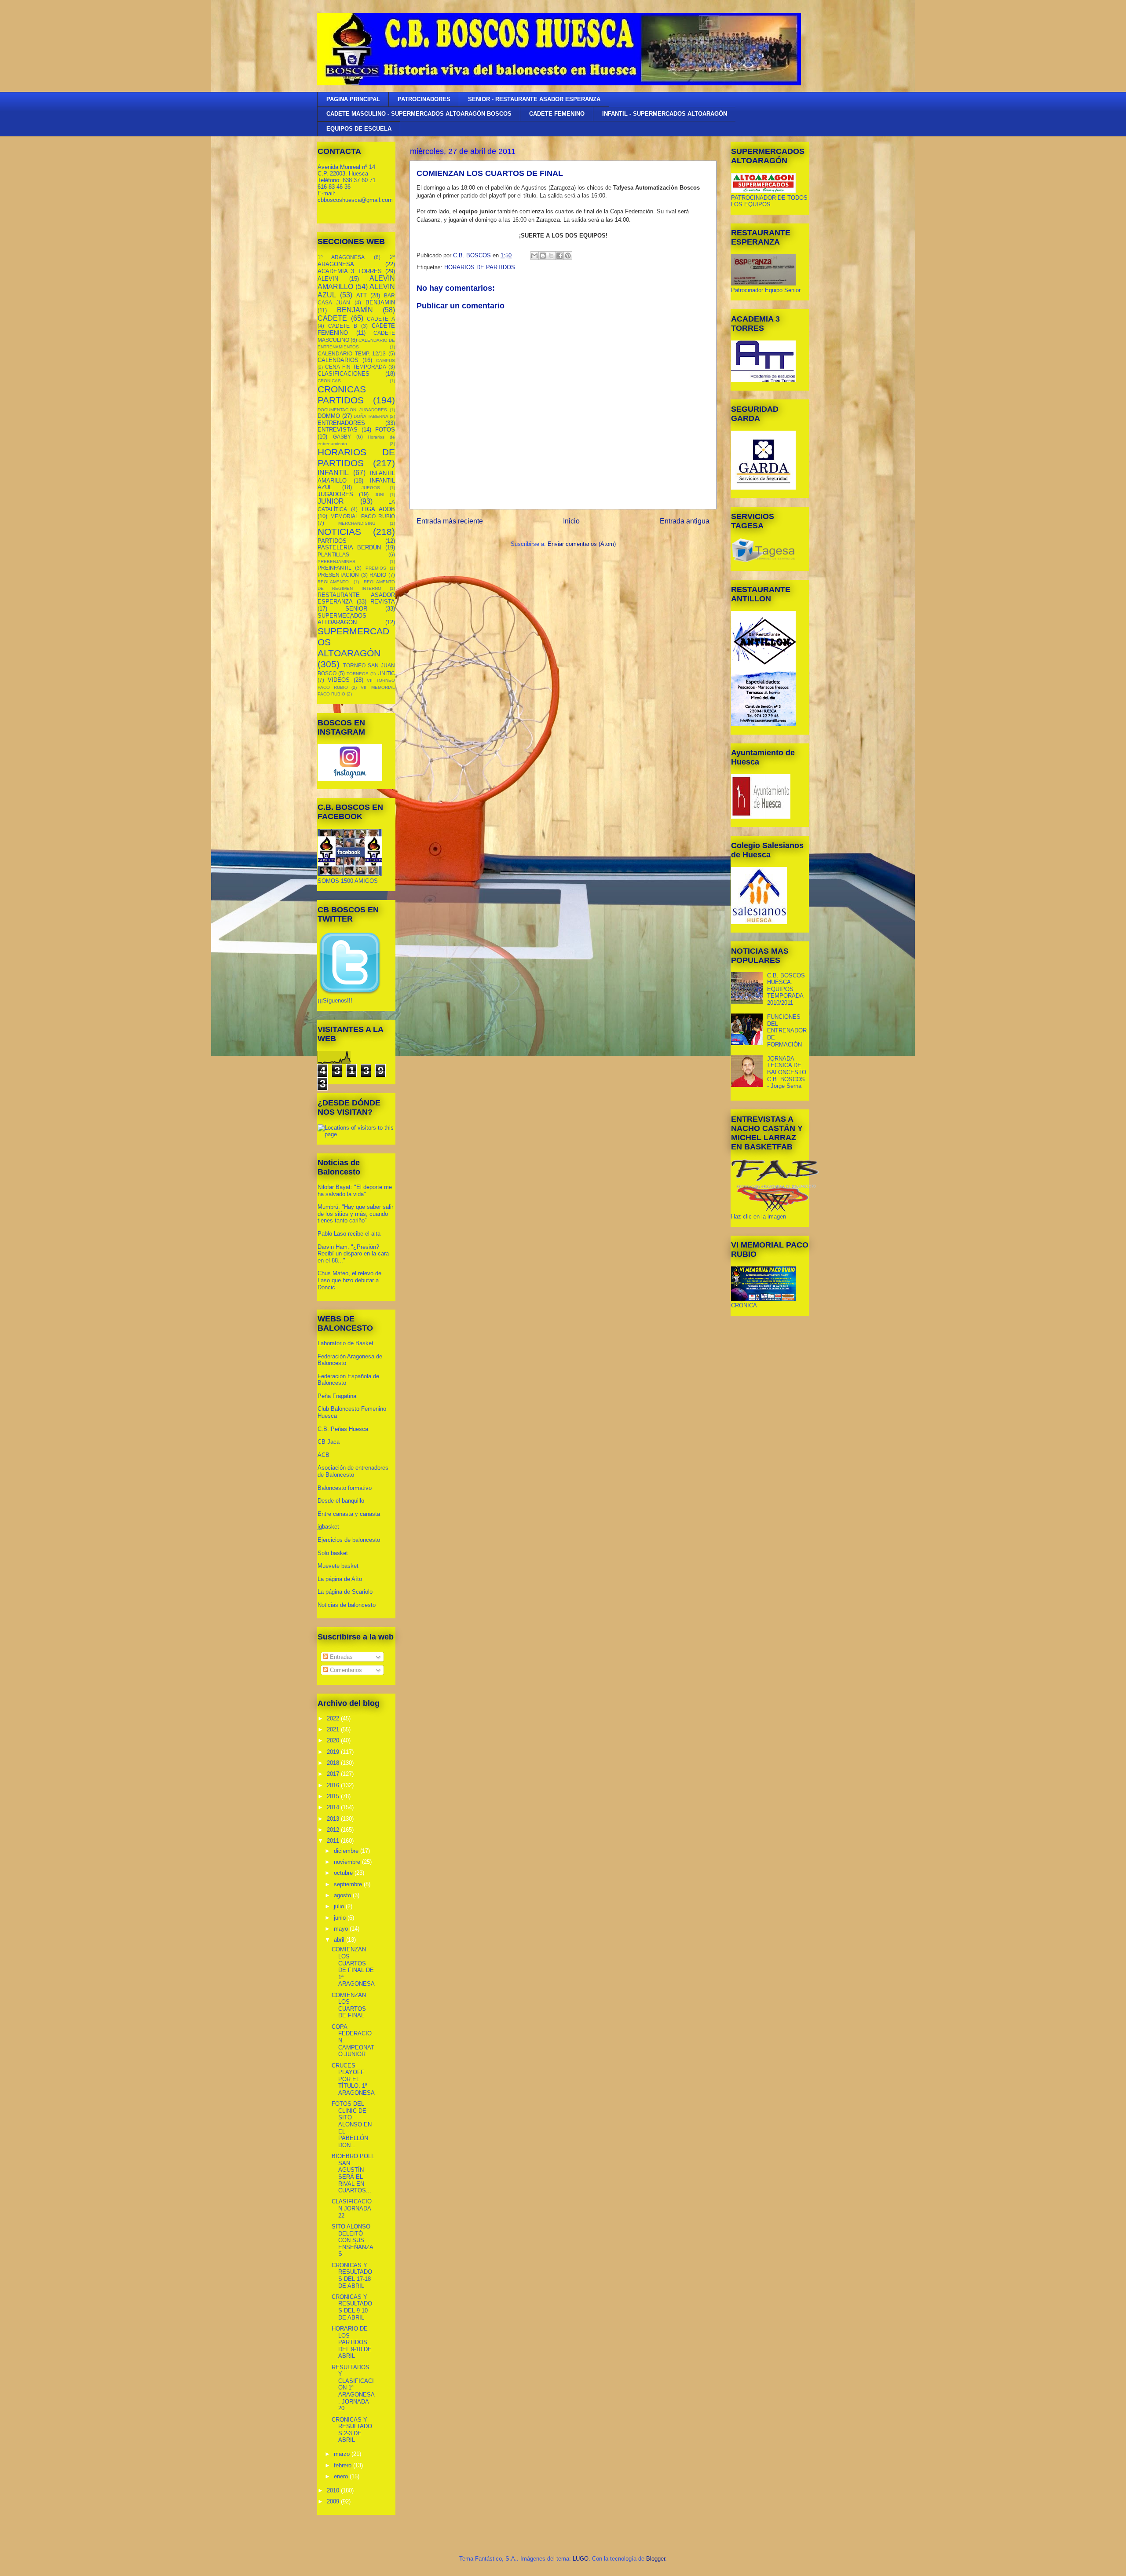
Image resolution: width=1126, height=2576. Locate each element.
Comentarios (345, 1670)
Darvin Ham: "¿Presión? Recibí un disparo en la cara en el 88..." (353, 1254)
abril (340, 1940)
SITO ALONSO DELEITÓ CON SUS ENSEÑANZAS (353, 2240)
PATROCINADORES (424, 99)
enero (342, 2476)
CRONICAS (329, 381)
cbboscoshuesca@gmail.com (355, 200)
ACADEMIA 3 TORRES (350, 271)
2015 (334, 1796)
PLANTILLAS (333, 554)
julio (340, 1906)
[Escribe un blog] (543, 256)
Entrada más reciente (450, 521)
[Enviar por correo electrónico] (534, 256)
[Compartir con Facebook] (559, 256)
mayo (342, 1929)
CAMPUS (386, 360)
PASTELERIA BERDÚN (349, 547)
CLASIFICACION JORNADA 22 (352, 2208)
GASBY (342, 437)
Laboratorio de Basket (345, 1343)
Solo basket (333, 1553)
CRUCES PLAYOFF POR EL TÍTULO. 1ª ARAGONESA (353, 2079)
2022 (334, 1718)
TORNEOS (358, 674)
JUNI (380, 495)
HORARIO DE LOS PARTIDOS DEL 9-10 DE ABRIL (352, 2342)
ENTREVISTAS (338, 430)
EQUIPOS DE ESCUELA (359, 129)
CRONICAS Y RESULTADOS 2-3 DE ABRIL (352, 2430)
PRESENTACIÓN (338, 575)
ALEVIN (328, 279)
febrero (344, 2465)
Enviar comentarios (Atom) (582, 544)
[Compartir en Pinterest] (568, 256)
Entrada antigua (685, 521)
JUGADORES (335, 494)
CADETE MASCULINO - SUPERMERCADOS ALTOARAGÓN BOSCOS (419, 114)
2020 (334, 1740)
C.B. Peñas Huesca (343, 1429)
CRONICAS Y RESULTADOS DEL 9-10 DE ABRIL (352, 2307)
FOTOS (385, 430)
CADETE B (343, 326)
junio (341, 1918)
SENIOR (356, 609)
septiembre (349, 1884)
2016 (334, 1785)
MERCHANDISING (357, 523)
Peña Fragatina (337, 1396)
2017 (334, 1774)
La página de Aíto (340, 1579)
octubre (344, 1873)
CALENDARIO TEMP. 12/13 (352, 353)
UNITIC (386, 673)
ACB (324, 1455)
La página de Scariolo (345, 1592)
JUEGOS (371, 488)
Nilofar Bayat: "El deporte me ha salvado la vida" (355, 1191)
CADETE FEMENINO (557, 114)
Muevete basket (338, 1566)
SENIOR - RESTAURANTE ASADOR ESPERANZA (534, 99)
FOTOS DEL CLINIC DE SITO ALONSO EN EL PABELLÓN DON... (352, 2124)
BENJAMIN (380, 302)
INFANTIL (333, 473)
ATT (362, 295)
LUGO (581, 2559)
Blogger (656, 2559)
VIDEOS (339, 680)
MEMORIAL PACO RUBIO (363, 516)
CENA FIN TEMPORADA (356, 367)
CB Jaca (329, 1442)
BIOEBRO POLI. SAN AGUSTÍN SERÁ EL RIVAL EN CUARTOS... (353, 2173)
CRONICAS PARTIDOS (342, 395)
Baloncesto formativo (345, 1488)
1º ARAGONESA (341, 257)
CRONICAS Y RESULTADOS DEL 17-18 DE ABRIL (352, 2276)
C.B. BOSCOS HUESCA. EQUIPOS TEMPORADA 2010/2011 (786, 989)
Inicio (571, 521)
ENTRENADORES (341, 423)
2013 (334, 1819)
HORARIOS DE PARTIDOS (480, 267)
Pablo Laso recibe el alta (349, 1234)
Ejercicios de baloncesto (349, 1540)
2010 (334, 2490)
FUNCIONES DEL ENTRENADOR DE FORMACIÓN (787, 1030)
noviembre (348, 1862)
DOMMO (329, 416)
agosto (343, 1895)
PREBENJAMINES (336, 562)
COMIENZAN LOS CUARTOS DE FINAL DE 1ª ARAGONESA (353, 1967)
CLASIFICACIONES (344, 374)
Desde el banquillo (341, 1501)
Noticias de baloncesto (347, 1605)
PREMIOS (376, 568)
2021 (334, 1729)
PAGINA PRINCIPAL (353, 99)
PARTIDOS (332, 541)
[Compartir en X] (551, 256)
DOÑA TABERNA (371, 416)
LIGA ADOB (378, 509)
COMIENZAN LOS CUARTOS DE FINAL (349, 2005)
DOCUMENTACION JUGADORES (352, 410)
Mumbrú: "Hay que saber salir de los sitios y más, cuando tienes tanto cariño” (355, 1214)
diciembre (347, 1851)
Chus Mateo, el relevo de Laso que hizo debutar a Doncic (349, 1280)
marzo (343, 2454)
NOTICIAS (339, 532)
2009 (334, 2501)
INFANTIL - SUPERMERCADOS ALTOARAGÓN (665, 114)
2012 (334, 1830)
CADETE (332, 318)
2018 (334, 1763)
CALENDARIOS (338, 360)
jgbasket (328, 1527)
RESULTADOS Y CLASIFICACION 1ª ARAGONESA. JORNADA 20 (353, 2388)
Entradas (340, 1657)
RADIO (378, 575)
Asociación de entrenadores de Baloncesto (353, 1471)
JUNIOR (331, 501)
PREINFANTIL (335, 568)
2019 (334, 1752)
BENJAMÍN (355, 310)
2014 (334, 1807)
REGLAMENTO (333, 582)
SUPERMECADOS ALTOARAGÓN (342, 619)
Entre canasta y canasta (349, 1514)
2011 (334, 1841)
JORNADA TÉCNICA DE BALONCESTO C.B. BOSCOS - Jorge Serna (787, 1072)
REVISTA (383, 602)
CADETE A (381, 319)
